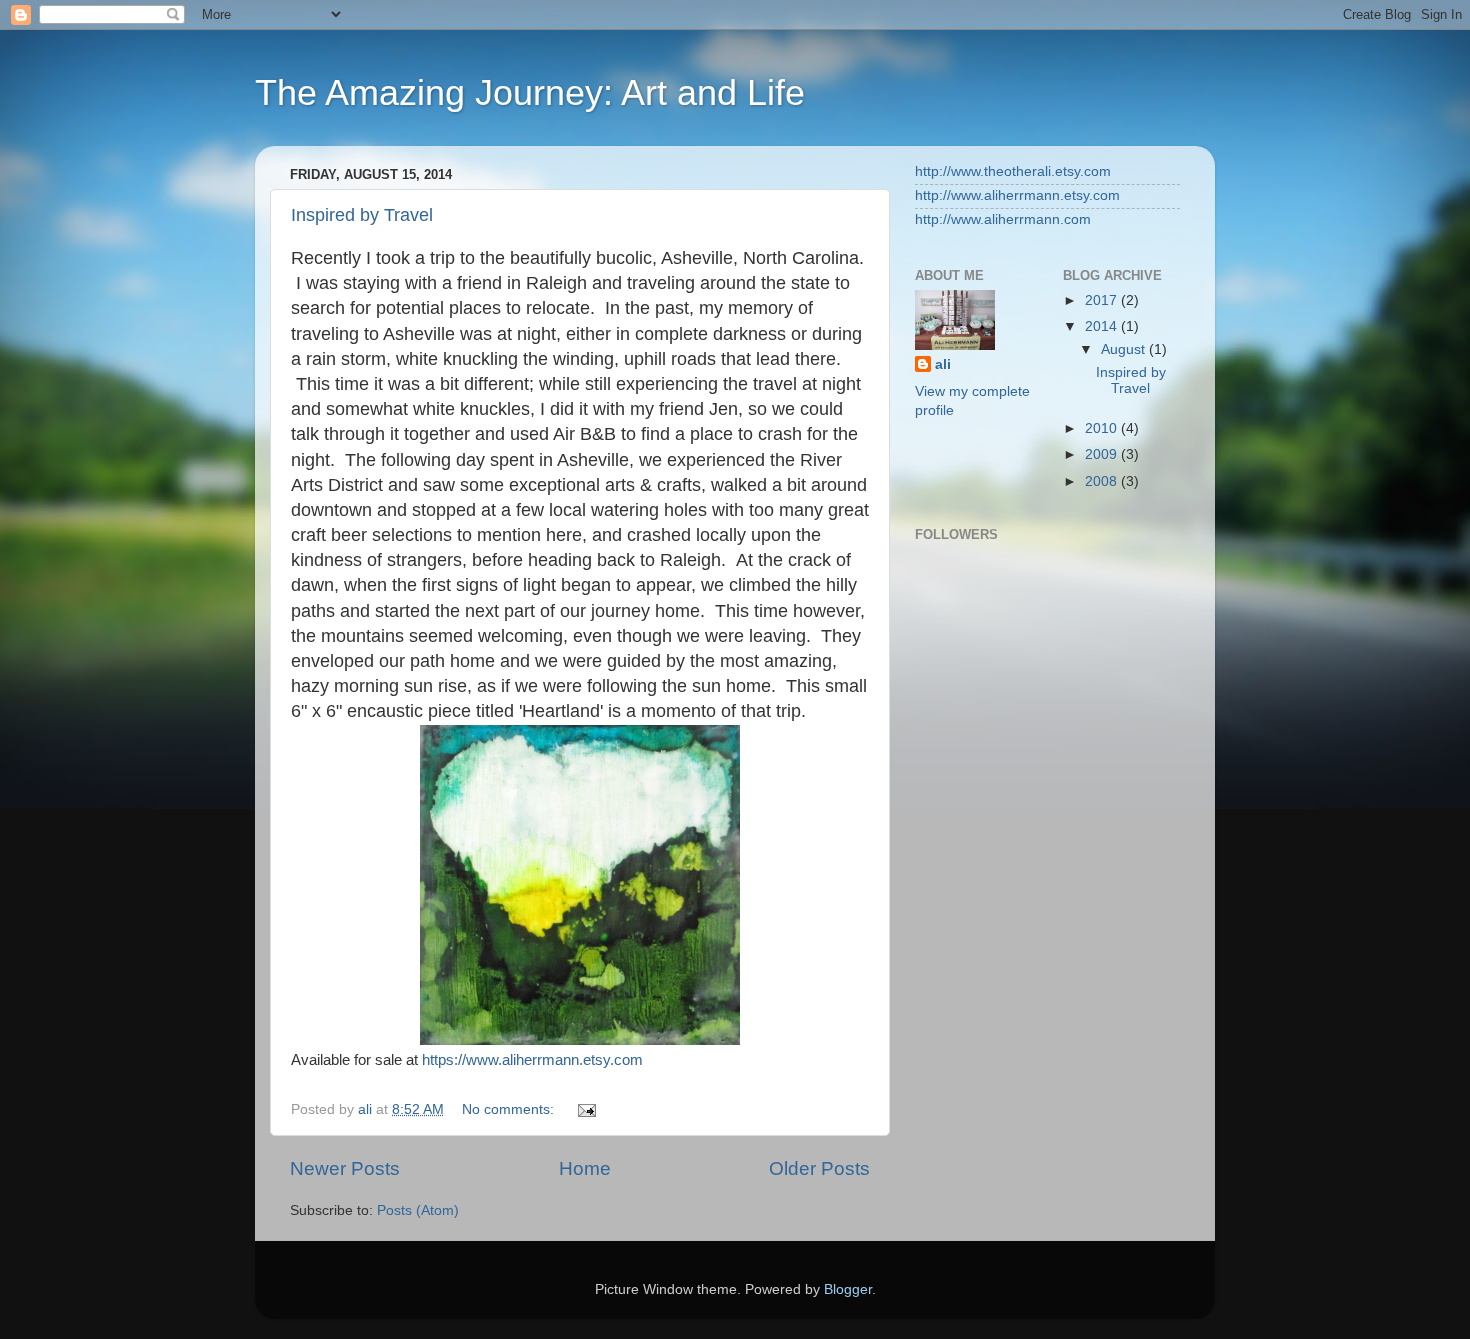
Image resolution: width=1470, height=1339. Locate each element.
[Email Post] (585, 1109)
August (1125, 349)
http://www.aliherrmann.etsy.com (1017, 195)
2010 (1103, 428)
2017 (1103, 300)
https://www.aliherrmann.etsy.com (532, 1060)
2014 (1103, 326)
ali (943, 364)
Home (585, 1168)
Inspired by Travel (362, 215)
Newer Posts (345, 1168)
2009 (1103, 454)
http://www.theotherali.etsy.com (1013, 171)
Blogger (848, 1289)
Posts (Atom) (418, 1210)
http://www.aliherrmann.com (1003, 219)
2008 (1103, 481)
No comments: (510, 1109)
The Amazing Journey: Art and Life (530, 92)
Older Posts (819, 1168)
